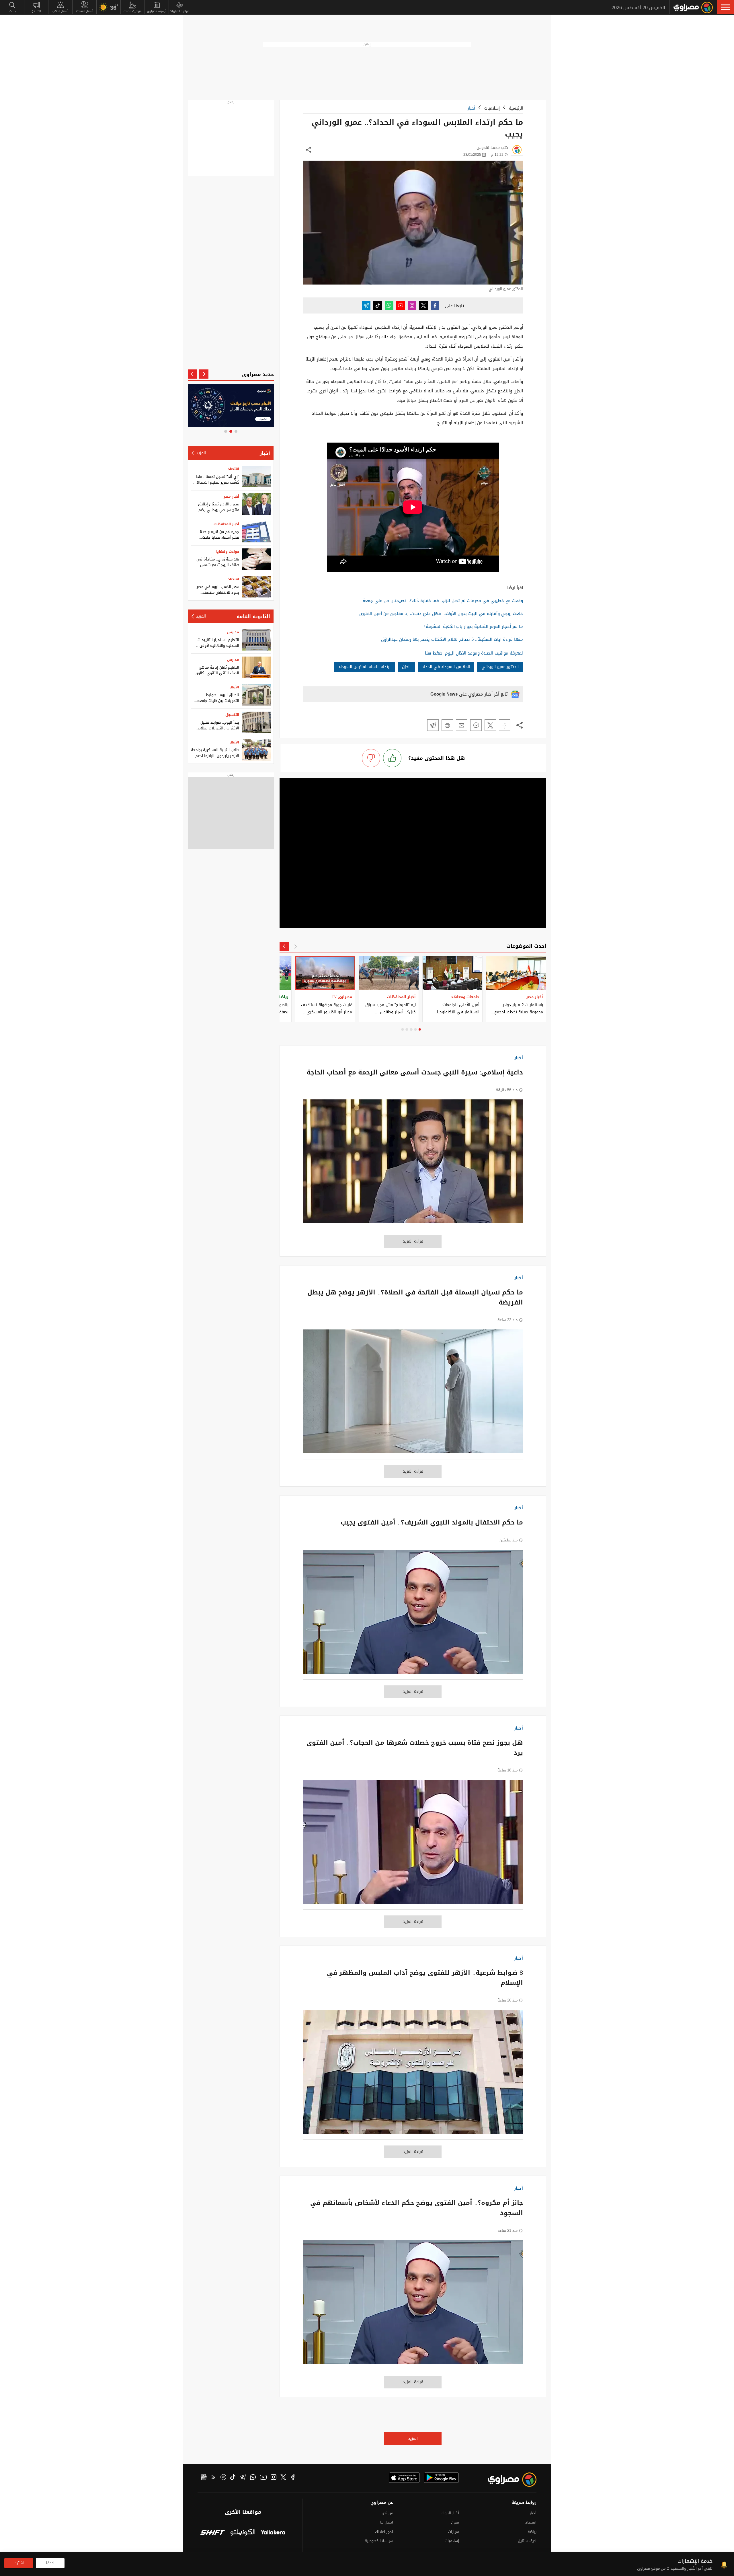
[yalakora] (273, 2533)
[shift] (213, 2533)
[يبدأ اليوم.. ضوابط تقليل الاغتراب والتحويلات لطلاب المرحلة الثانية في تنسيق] (256, 722)
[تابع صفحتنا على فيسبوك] (435, 305)
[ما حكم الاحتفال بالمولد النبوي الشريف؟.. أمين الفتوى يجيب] (413, 1615)
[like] (392, 758)
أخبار (471, 108)
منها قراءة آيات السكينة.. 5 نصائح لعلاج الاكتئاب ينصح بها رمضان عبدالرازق (452, 639)
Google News (444, 694)
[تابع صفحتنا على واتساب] (389, 305)
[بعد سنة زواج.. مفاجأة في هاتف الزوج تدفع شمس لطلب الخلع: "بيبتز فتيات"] (256, 559)
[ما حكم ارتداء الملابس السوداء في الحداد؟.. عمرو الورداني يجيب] (505, 725)
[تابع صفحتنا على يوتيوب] (401, 305)
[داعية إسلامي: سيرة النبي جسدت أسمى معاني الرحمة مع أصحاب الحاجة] (413, 1164)
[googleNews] (204, 2478)
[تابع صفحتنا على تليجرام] (366, 305)
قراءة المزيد (413, 1241)
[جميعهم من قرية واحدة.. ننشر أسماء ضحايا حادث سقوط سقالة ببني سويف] (256, 532)
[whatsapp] (253, 2478)
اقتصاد (234, 469)
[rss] (214, 2478)
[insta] (274, 2478)
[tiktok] (233, 2478)
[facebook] (293, 2478)
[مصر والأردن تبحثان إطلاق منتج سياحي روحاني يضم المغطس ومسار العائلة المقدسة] (256, 504)
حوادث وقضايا (228, 552)
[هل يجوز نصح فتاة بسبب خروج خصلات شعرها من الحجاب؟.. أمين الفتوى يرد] (413, 1845)
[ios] (404, 2478)
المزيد (413, 2438)
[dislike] (371, 758)
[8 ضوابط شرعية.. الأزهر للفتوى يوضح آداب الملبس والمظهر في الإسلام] (413, 2075)
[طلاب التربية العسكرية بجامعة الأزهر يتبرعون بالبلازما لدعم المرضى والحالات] (256, 750)
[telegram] (243, 2478)
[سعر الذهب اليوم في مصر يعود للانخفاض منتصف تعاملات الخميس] (256, 587)
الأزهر (234, 687)
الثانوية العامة (253, 616)
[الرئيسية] (693, 7)
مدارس (233, 632)
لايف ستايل (527, 2541)
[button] (725, 7)
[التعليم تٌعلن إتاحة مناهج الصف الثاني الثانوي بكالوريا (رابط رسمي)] (256, 667)
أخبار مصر (231, 496)
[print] (447, 725)
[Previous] (296, 947)
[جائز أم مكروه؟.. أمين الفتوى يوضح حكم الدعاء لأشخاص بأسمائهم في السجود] (413, 2305)
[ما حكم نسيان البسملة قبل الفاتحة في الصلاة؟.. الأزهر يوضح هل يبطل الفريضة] (413, 1394)
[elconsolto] (243, 2533)
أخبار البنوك (450, 2513)
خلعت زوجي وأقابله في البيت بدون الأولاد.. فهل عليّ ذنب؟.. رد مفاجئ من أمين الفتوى (441, 614)
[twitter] (283, 2478)
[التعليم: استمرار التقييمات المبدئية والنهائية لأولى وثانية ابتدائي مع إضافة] (256, 640)
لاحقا (50, 2563)
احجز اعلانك (384, 2532)
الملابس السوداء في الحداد (446, 667)
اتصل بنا (387, 2522)
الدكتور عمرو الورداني (500, 667)
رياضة (532, 2532)
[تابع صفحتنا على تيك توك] (378, 305)
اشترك (19, 2563)
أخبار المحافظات (226, 524)
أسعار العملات (85, 11)
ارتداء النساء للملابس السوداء (365, 667)
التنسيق (232, 715)
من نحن (387, 2513)
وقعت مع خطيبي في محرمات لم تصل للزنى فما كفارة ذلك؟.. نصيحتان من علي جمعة (443, 601)
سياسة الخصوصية (379, 2541)
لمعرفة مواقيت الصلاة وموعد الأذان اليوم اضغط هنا (474, 653)
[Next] (284, 947)
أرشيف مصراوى (157, 11)
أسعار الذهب (60, 11)
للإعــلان (36, 11)
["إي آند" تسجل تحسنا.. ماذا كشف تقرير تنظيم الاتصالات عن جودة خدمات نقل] (256, 477)
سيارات (454, 2532)
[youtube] (263, 2478)
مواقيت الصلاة (133, 11)
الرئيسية (516, 108)
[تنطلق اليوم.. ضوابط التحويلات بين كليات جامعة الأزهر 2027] (256, 695)
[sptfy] (223, 2478)
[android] (441, 2478)
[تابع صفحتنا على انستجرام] (412, 305)
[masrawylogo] (507, 2480)
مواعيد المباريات (180, 11)
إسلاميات (492, 108)
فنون (455, 2522)
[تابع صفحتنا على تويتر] (423, 305)
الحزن (406, 667)
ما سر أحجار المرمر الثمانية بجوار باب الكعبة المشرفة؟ (473, 626)
